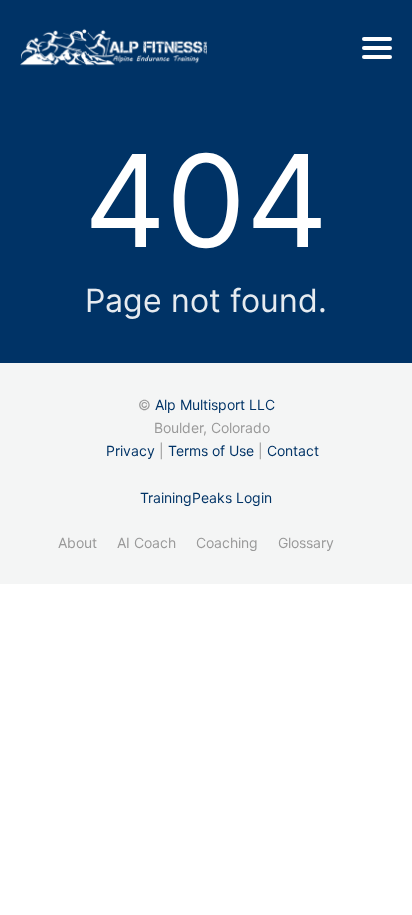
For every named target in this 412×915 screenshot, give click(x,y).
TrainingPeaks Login (206, 497)
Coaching (227, 542)
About (77, 542)
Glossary (306, 542)
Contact (293, 450)
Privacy (130, 450)
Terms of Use (211, 450)
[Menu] (377, 48)
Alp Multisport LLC (215, 404)
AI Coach (146, 542)
